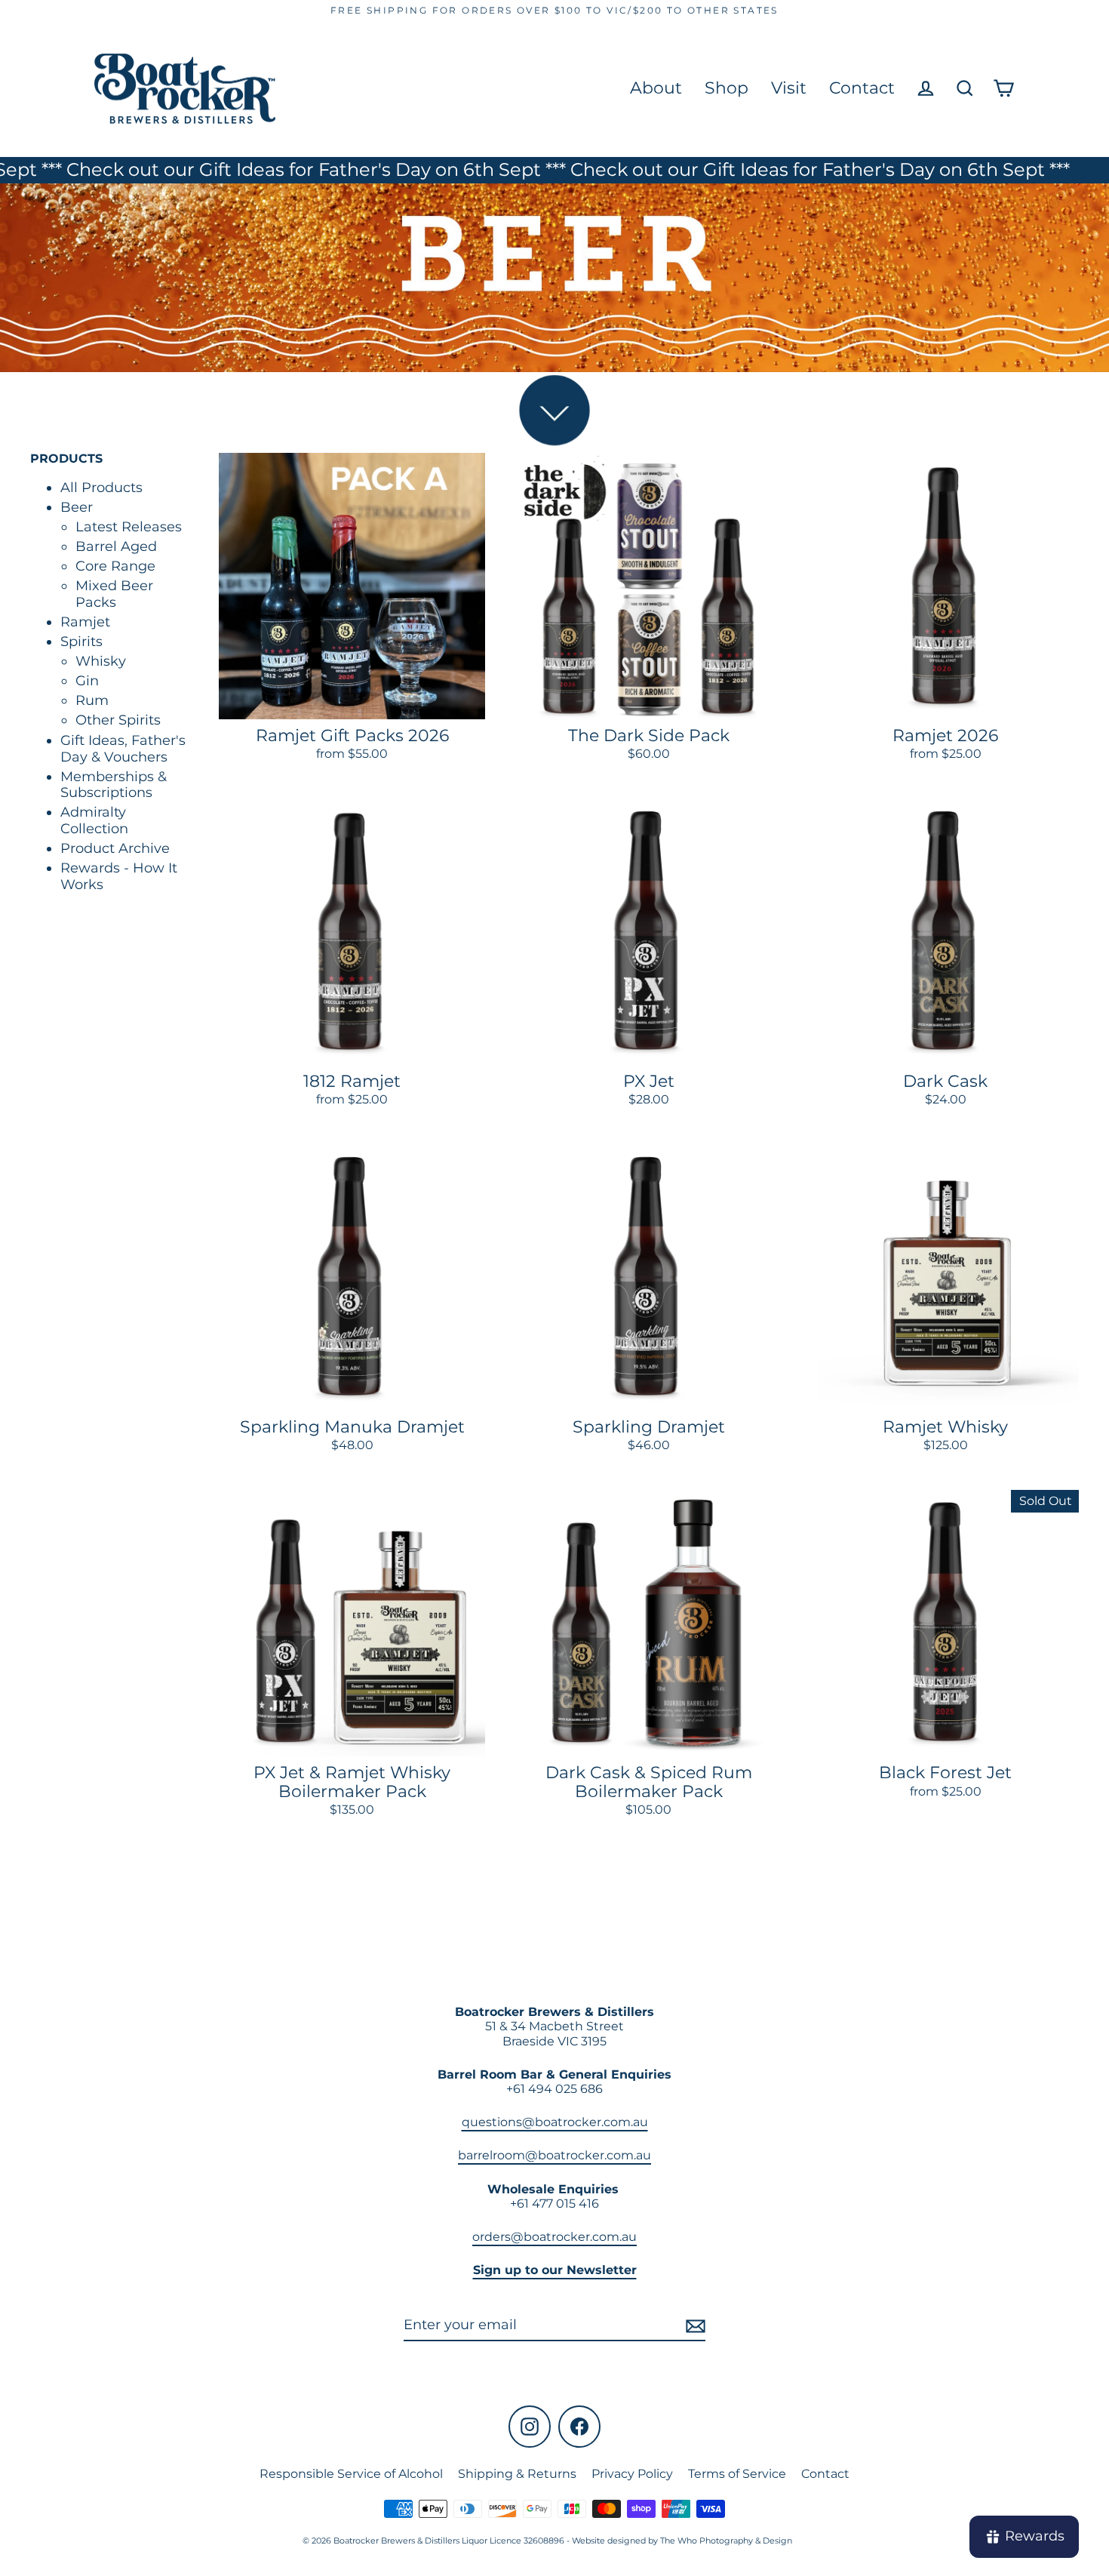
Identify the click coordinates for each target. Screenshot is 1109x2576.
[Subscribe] (693, 2326)
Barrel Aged (116, 546)
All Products (101, 488)
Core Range (115, 566)
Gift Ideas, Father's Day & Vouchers (123, 748)
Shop (727, 88)
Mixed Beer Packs (114, 594)
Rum (92, 700)
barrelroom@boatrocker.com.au (554, 2155)
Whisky (101, 660)
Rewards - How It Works (119, 876)
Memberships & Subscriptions (114, 784)
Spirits (81, 642)
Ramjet (85, 622)
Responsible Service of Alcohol (351, 2474)
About (656, 88)
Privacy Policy (632, 2474)
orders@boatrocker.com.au (554, 2237)
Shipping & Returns (517, 2474)
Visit (789, 88)
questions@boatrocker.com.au (555, 2122)
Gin (87, 681)
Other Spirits (118, 720)
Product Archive (115, 848)
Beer (77, 507)
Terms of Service (737, 2474)
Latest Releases (129, 526)
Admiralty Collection (94, 820)
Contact (862, 88)
